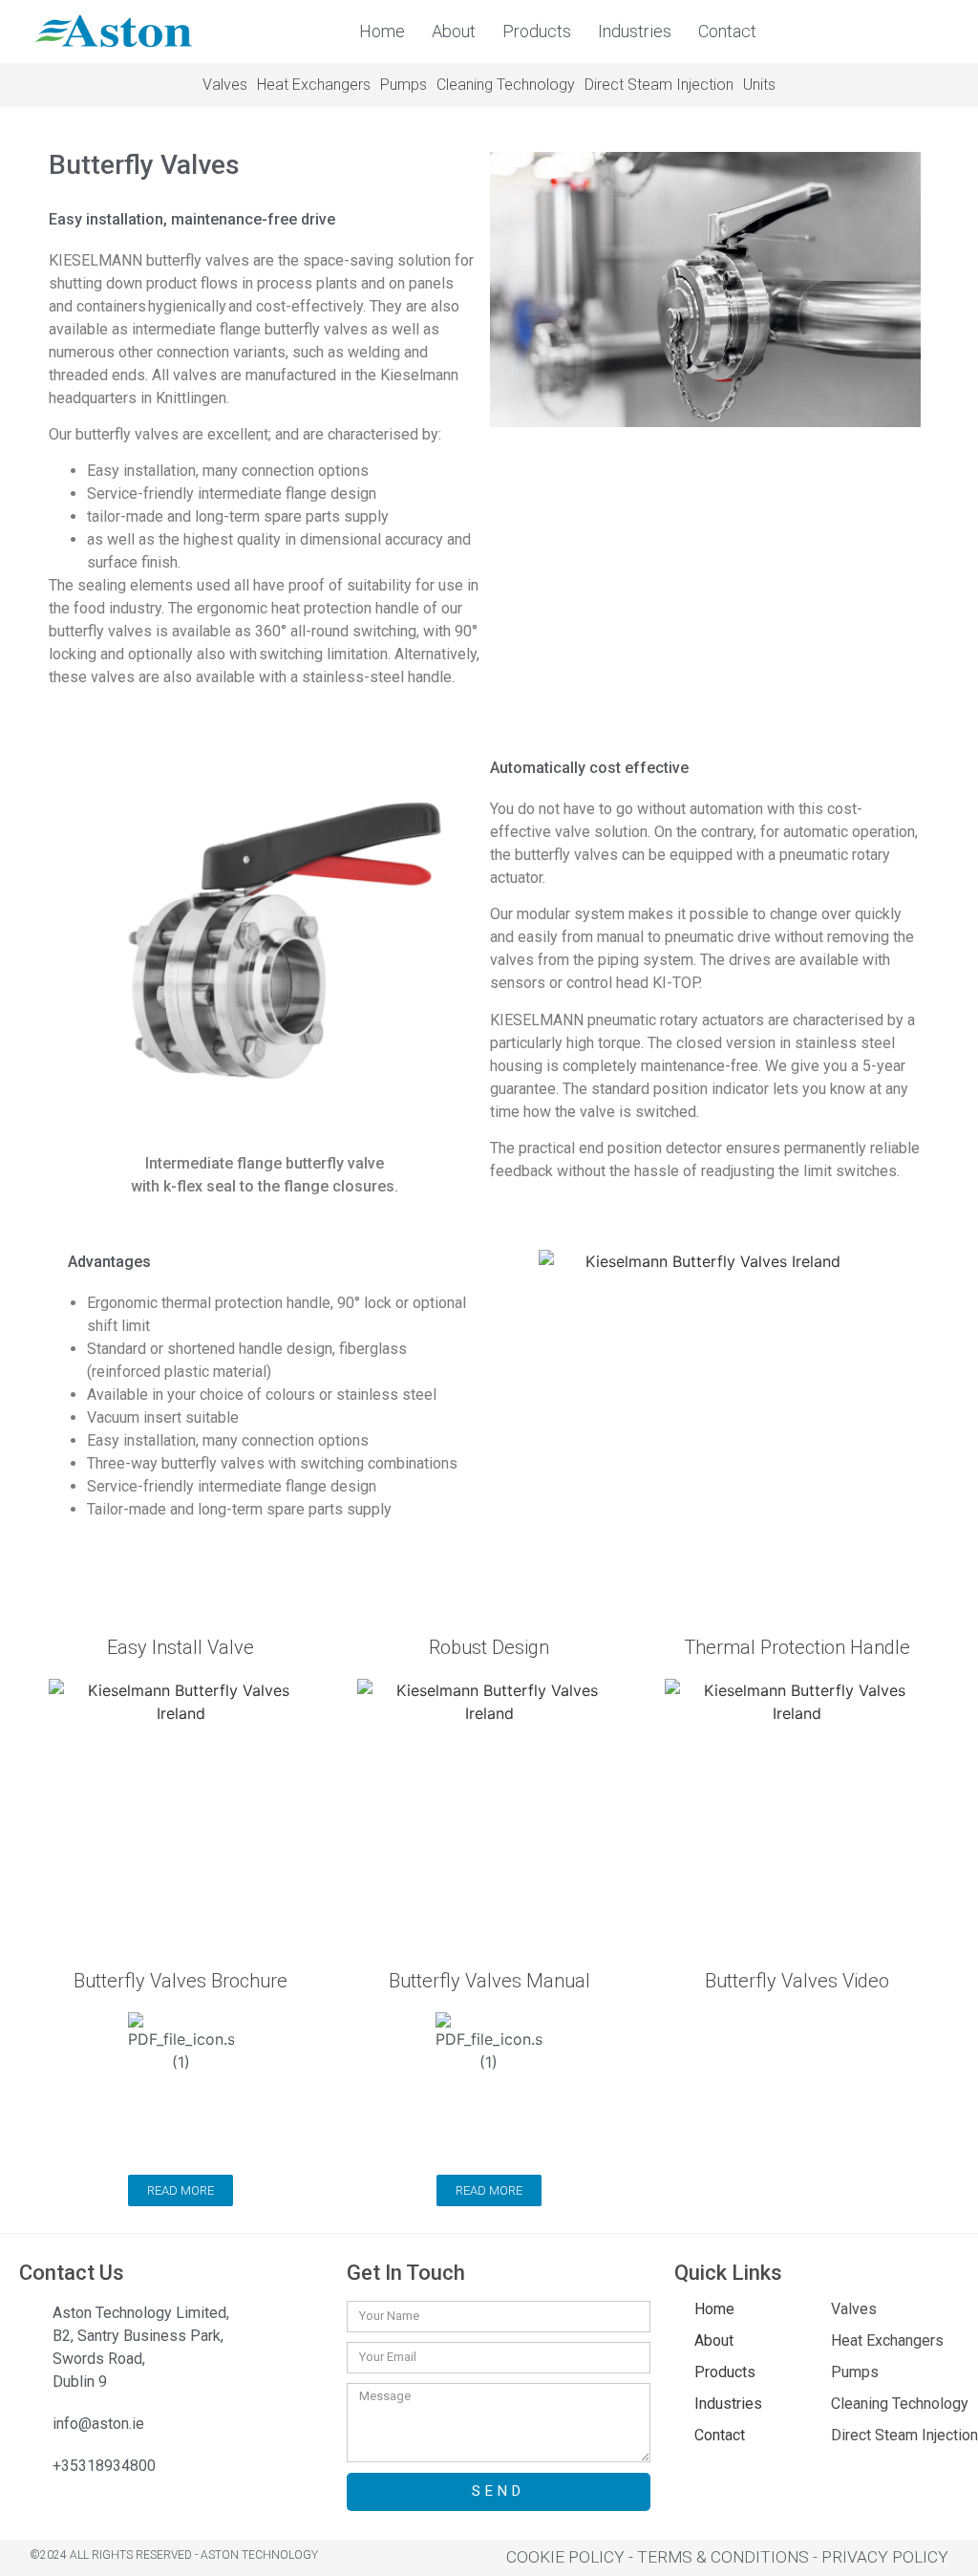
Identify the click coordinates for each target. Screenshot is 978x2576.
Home (382, 31)
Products (537, 31)
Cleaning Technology (506, 85)
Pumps (404, 85)
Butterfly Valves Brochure (181, 1981)
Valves (225, 85)
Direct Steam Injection (659, 85)
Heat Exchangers (314, 85)
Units (759, 85)
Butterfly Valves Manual (489, 1981)
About (454, 31)
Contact (727, 31)
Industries (635, 31)
